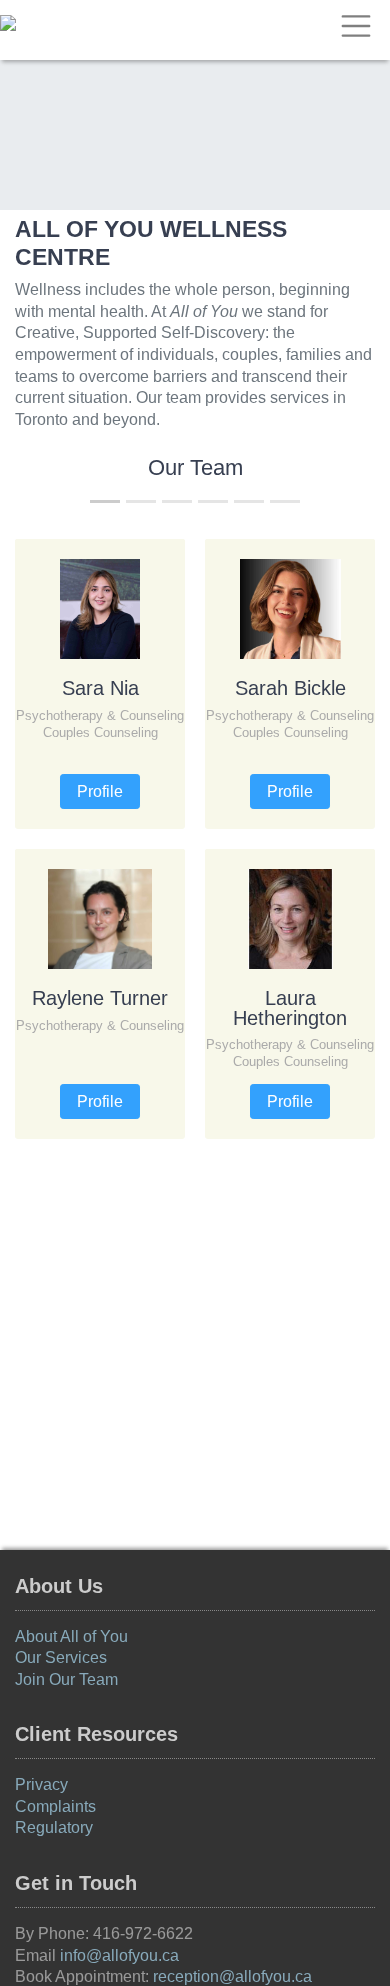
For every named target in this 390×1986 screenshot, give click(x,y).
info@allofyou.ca (119, 1955)
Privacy (41, 1784)
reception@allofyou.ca (232, 1976)
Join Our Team (66, 1679)
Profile (100, 791)
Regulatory (54, 1827)
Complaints (55, 1806)
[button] (32, 847)
